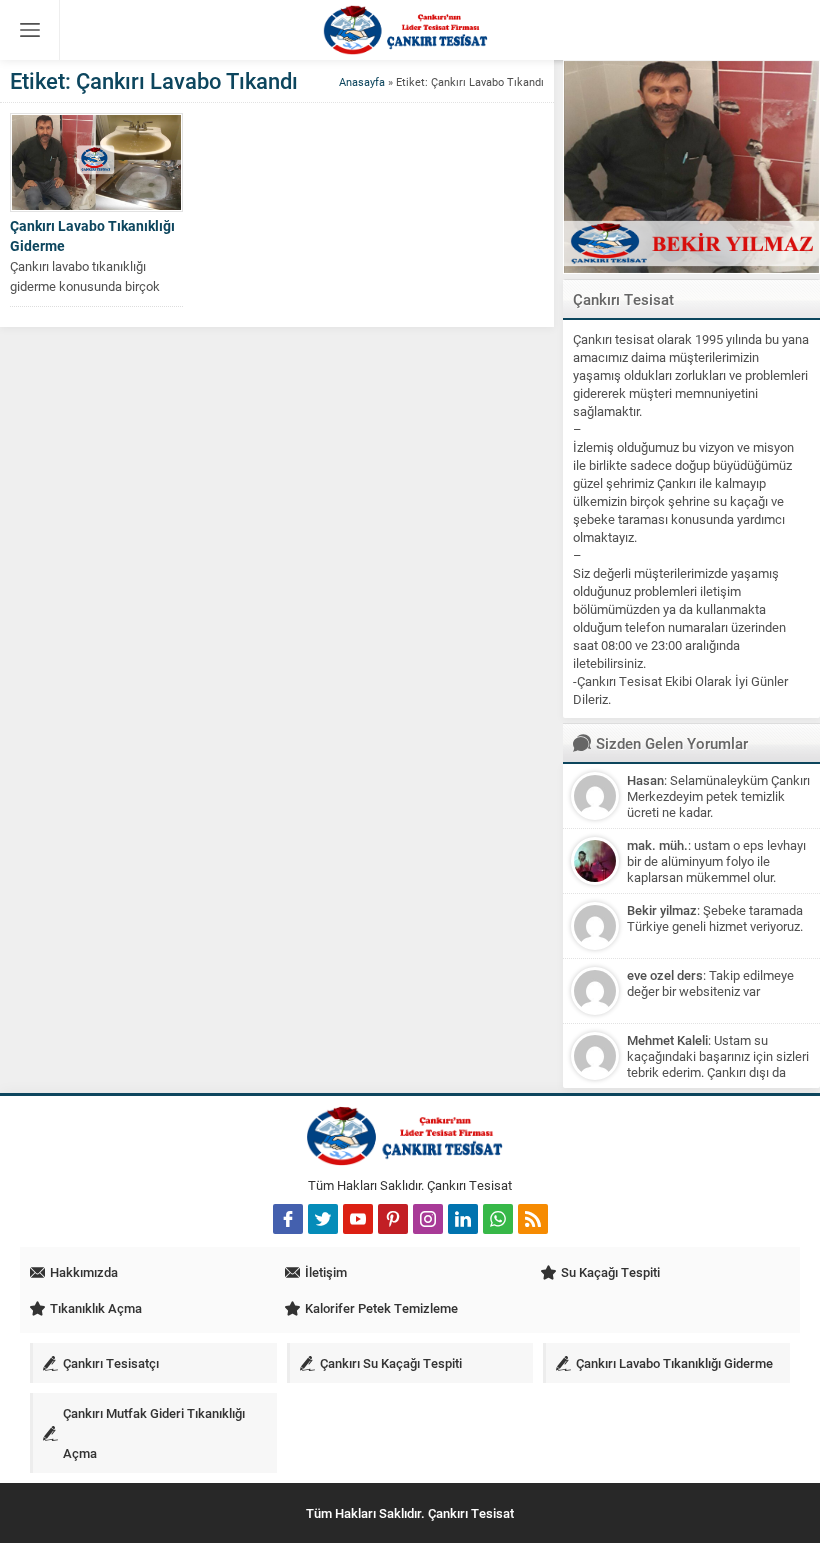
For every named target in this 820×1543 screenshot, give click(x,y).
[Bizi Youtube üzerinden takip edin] (358, 1219)
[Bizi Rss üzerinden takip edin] (533, 1219)
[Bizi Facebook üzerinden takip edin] (288, 1219)
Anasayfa (362, 81)
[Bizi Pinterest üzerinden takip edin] (393, 1219)
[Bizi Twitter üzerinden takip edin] (323, 1219)
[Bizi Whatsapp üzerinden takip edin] (498, 1219)
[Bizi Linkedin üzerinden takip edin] (463, 1219)
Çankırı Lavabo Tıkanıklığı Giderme (92, 235)
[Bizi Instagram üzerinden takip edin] (428, 1219)
